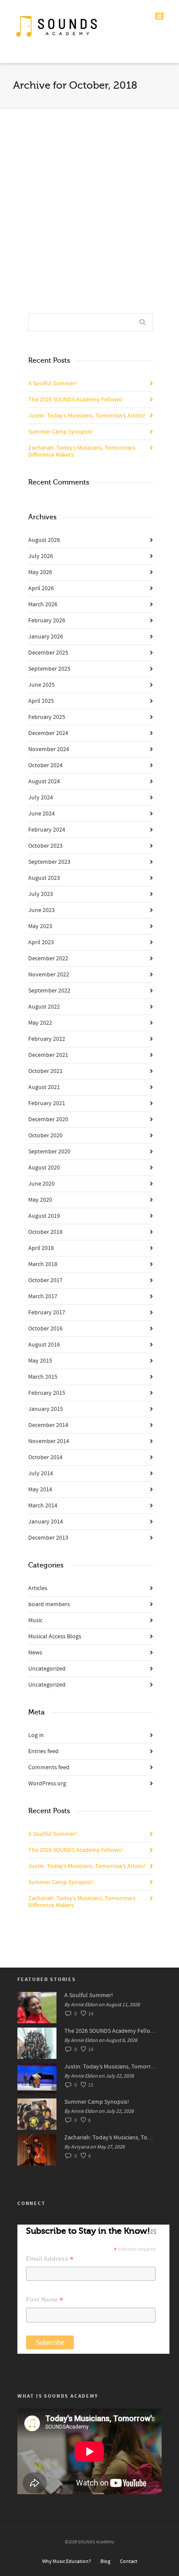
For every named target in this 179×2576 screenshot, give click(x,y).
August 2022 (44, 1007)
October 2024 (45, 765)
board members (49, 1604)
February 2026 (47, 621)
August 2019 (44, 1216)
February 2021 (47, 1103)
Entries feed (43, 1751)
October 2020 (45, 1136)
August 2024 (44, 782)
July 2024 (41, 798)
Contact (129, 2561)
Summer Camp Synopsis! (61, 432)
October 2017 (45, 1280)
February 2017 (47, 1313)
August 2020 (44, 1168)
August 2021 (44, 1087)
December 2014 (48, 1425)
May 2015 (40, 1361)
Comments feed (49, 1767)
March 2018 (43, 1264)
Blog (105, 2561)
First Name (45, 2300)
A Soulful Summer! (53, 384)
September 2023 (49, 862)
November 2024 (49, 749)
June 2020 (41, 1184)
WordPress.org (47, 1784)
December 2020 (48, 1119)
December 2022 (48, 959)
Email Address (50, 2259)
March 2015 (43, 1377)
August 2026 (44, 540)
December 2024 (48, 733)
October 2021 (45, 1071)
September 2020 (49, 1152)
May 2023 (40, 926)
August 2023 (44, 878)
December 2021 (48, 1055)
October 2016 (45, 1329)
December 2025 (48, 653)
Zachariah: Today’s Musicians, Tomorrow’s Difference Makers (82, 451)
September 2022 (49, 991)
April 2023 (41, 942)
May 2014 (40, 1490)
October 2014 (45, 1457)
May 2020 (40, 1200)
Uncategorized (47, 1669)
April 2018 (41, 1248)
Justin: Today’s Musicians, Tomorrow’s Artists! (87, 416)
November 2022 (49, 975)
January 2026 (46, 637)
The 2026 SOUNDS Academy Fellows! (76, 400)
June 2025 (41, 685)
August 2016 (44, 1345)
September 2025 (49, 669)
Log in (36, 1735)
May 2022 (40, 1023)
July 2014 (41, 1473)
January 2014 (46, 1522)
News (35, 1653)
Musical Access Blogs (55, 1637)
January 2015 (46, 1409)
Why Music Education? (66, 2561)
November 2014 (49, 1441)
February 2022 (47, 1039)
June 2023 (41, 910)
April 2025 (41, 701)
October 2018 (45, 1232)
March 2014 (43, 1506)
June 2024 (41, 814)
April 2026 (41, 588)
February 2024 (47, 830)
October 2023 (45, 846)
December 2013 (48, 1538)
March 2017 (43, 1296)
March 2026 (43, 605)
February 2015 (47, 1393)
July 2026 (41, 556)
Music (35, 1620)
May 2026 (40, 572)
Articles (38, 1588)
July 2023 (41, 894)
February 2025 (47, 717)
